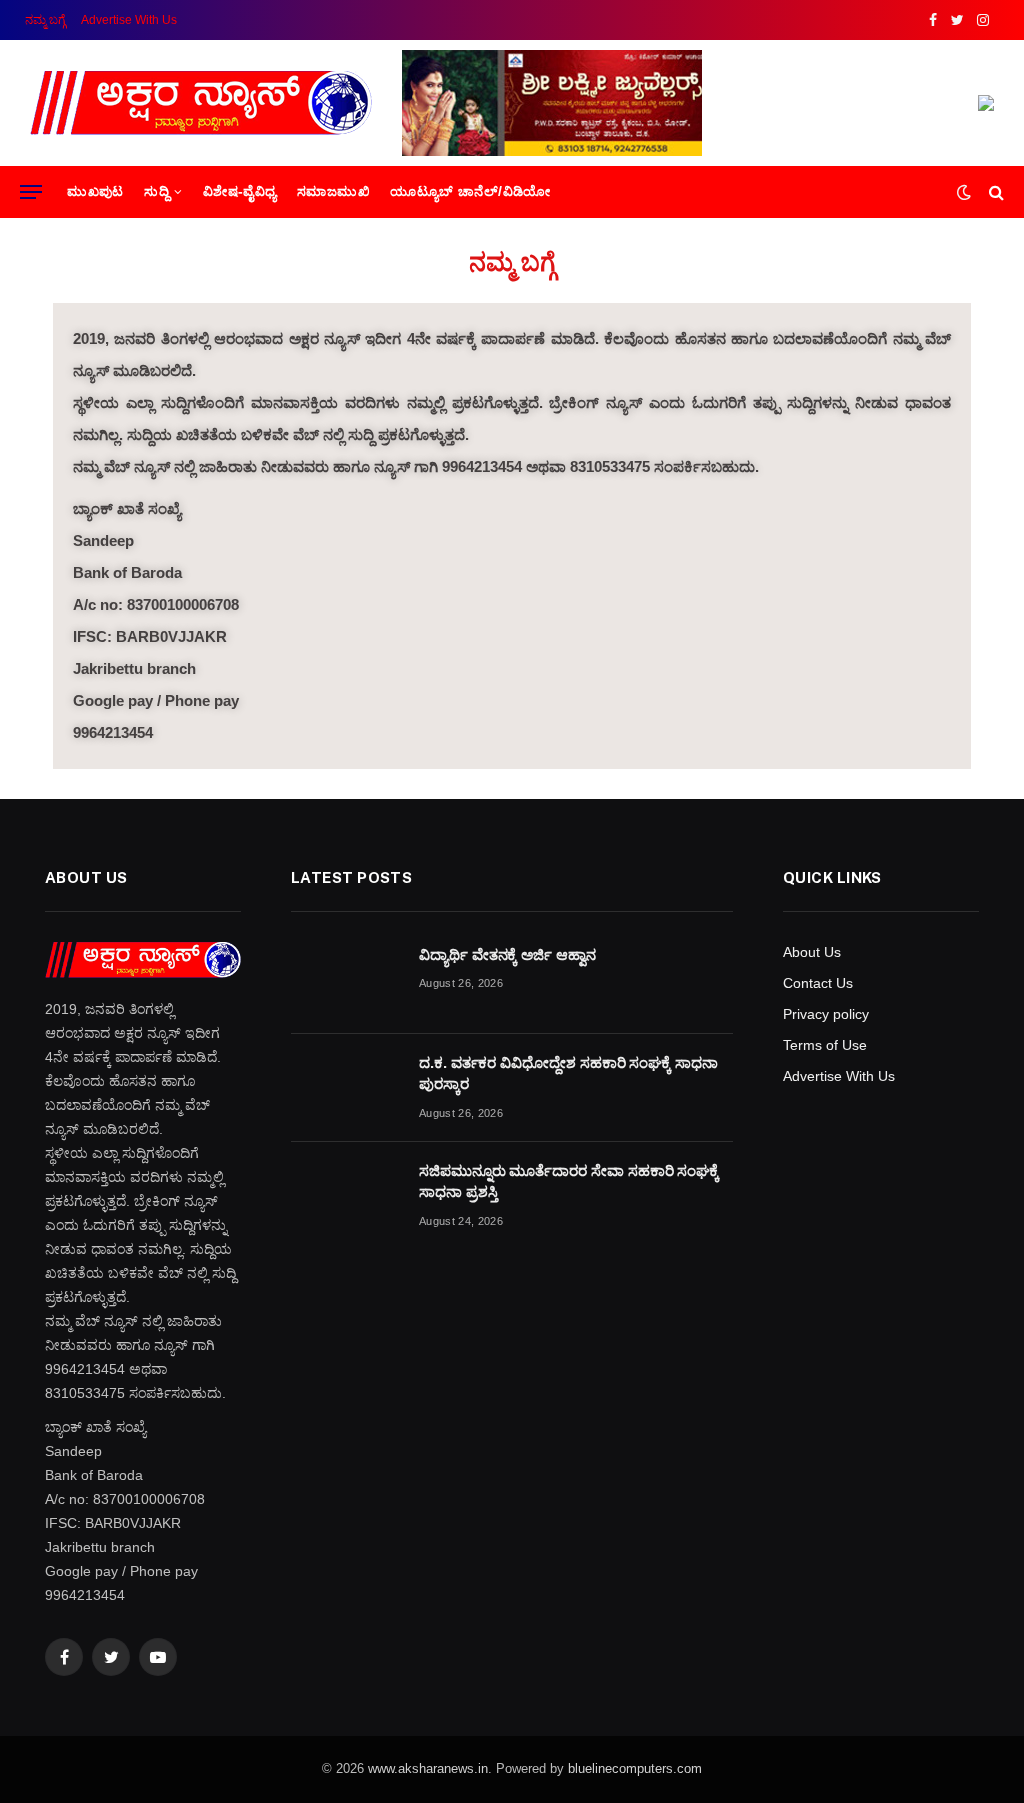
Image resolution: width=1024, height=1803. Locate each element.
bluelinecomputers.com (635, 1768)
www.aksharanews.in (428, 1768)
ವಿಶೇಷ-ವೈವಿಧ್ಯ (240, 191)
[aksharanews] (201, 103)
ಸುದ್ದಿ (156, 191)
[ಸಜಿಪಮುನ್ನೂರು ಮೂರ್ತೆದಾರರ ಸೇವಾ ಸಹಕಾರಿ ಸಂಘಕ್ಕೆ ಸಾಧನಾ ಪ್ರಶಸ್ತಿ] (346, 1196)
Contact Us (818, 983)
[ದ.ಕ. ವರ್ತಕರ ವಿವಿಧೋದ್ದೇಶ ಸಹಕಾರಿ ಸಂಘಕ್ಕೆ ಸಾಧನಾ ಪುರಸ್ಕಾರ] (346, 1088)
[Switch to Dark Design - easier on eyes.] (964, 192)
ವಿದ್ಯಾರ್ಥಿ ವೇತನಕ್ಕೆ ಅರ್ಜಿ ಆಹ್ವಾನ (507, 954)
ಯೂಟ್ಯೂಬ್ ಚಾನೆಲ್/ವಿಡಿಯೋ (470, 191)
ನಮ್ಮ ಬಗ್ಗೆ (45, 20)
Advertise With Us (129, 20)
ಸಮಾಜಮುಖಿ (333, 191)
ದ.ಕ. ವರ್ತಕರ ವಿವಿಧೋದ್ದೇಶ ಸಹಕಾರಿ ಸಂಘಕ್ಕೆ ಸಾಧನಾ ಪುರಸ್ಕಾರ (568, 1073)
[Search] (994, 192)
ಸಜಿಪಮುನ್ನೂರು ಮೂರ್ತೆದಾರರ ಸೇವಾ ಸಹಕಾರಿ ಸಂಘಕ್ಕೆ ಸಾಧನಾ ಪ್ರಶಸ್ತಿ (569, 1181)
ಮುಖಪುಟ (95, 191)
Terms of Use (825, 1045)
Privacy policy (826, 1014)
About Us (812, 952)
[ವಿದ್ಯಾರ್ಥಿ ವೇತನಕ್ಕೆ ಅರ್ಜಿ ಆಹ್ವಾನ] (346, 980)
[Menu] (31, 192)
